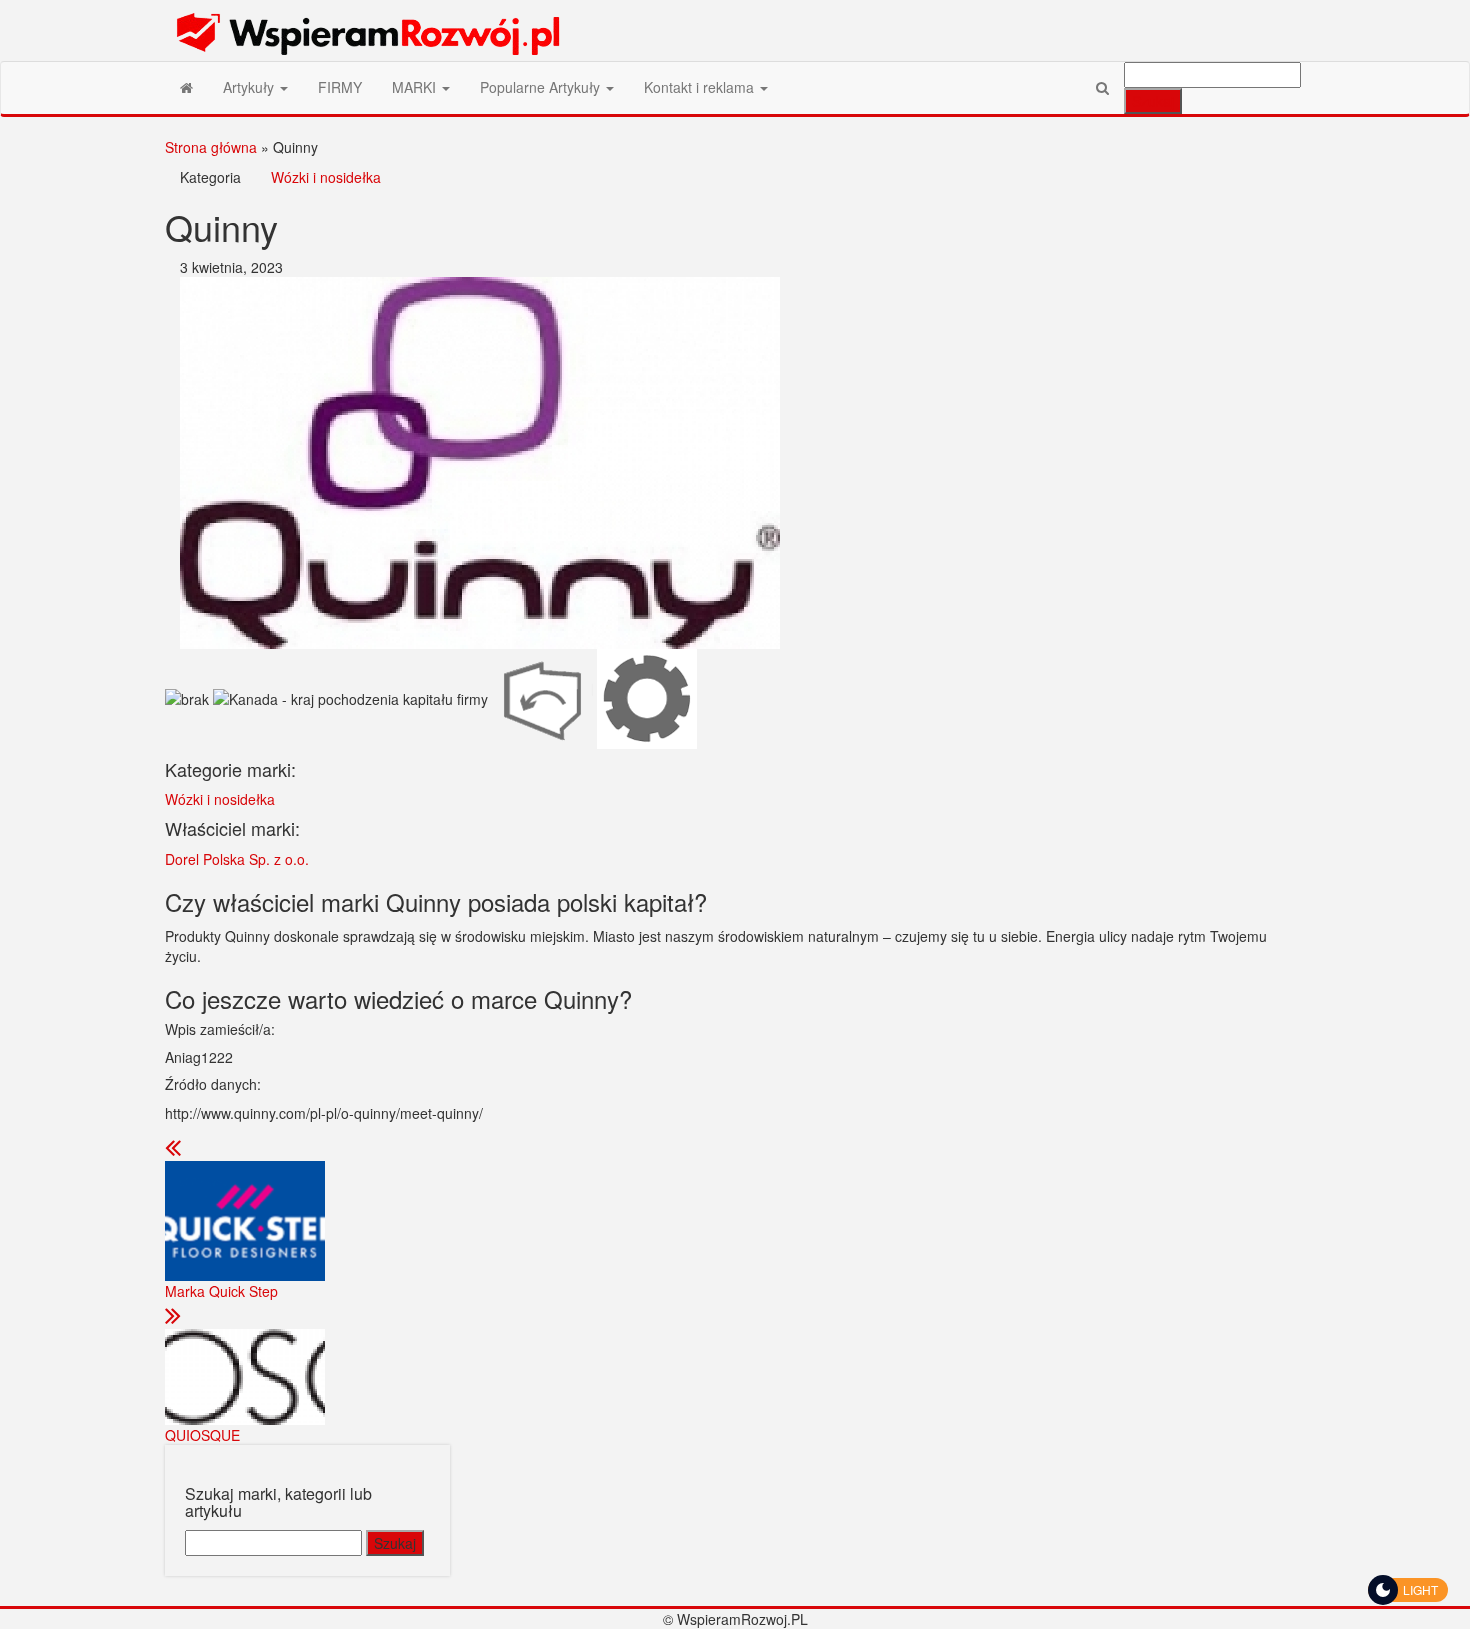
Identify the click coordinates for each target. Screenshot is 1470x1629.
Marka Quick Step (221, 1291)
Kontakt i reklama (701, 87)
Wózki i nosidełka (326, 177)
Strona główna (211, 147)
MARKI (416, 87)
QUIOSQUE (202, 1435)
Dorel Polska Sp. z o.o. (237, 859)
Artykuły (250, 87)
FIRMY (340, 87)
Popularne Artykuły (542, 87)
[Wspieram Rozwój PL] (186, 87)
